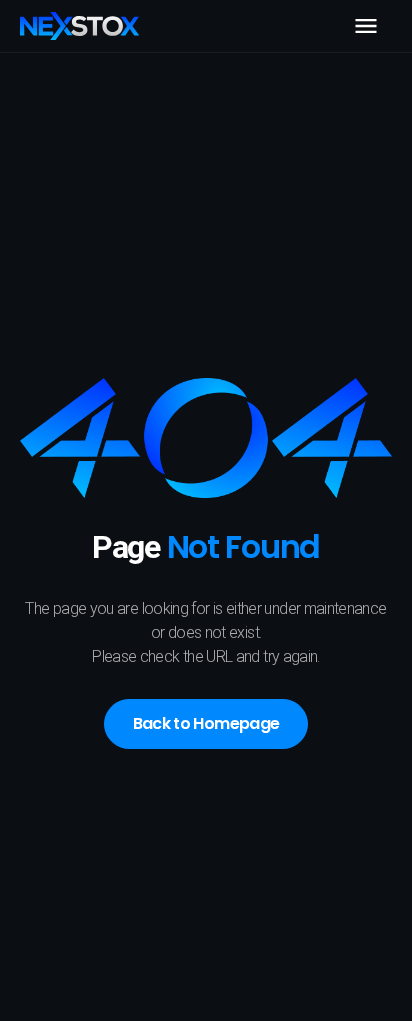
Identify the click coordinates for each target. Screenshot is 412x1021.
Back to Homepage (206, 723)
